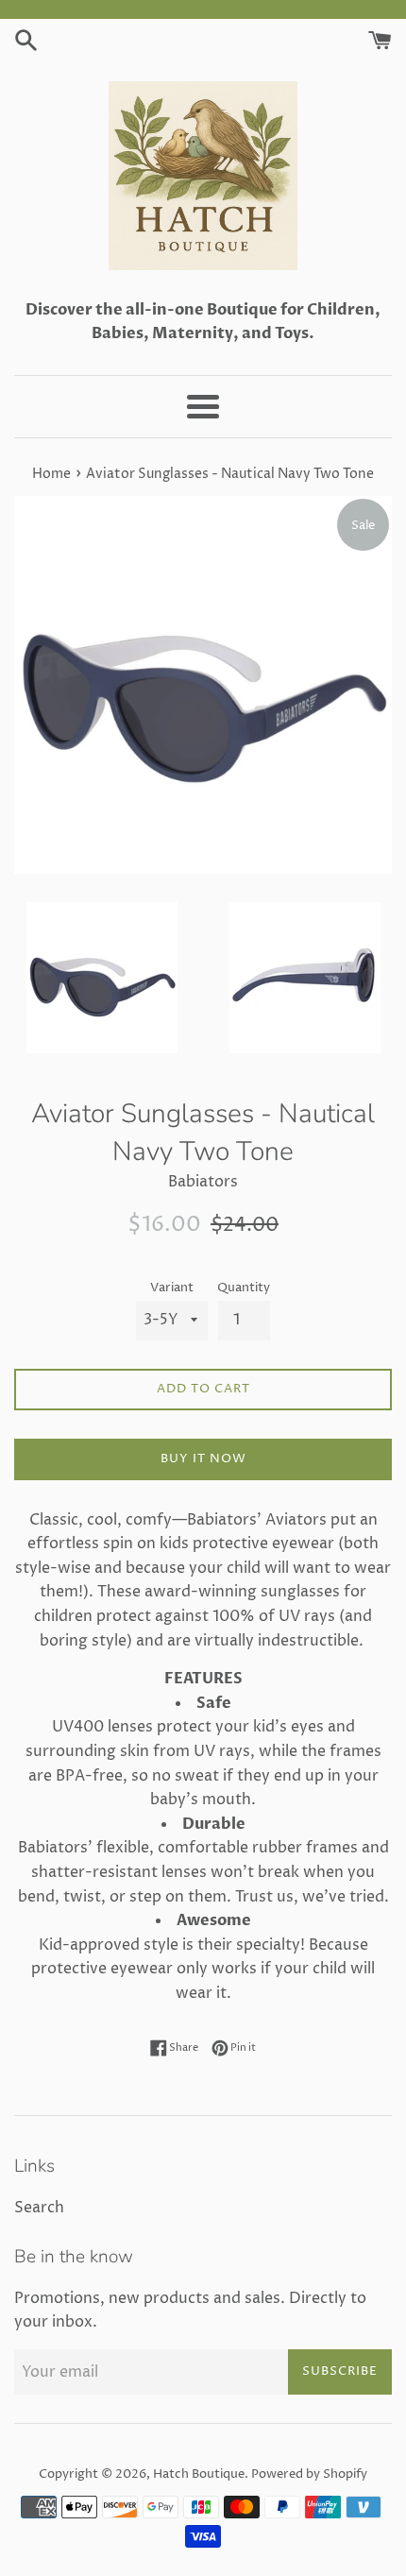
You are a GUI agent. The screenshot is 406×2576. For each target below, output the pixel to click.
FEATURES (203, 1679)
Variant (172, 1288)
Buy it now (203, 1459)
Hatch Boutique (199, 2474)
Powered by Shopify (309, 2474)
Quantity (244, 1288)
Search (39, 2208)
